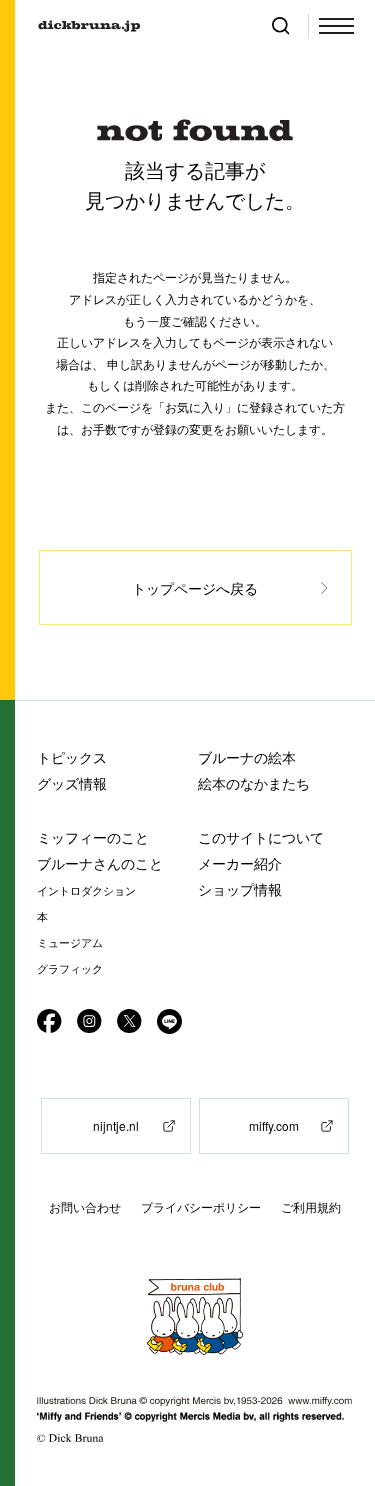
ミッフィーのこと (93, 837)
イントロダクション (86, 891)
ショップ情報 (240, 889)
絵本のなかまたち (254, 783)
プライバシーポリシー (201, 1207)
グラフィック (70, 969)
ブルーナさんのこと (100, 863)
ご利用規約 (311, 1207)
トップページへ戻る (195, 588)
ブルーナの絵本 (247, 757)
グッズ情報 (72, 783)
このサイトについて (261, 837)
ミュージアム (70, 943)
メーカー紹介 (240, 863)
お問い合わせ (85, 1207)
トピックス (72, 757)
